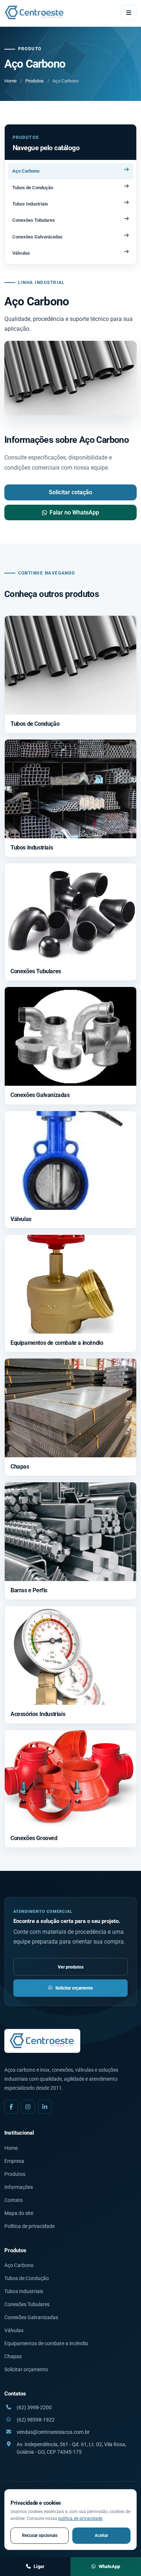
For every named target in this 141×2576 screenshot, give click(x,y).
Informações (19, 2187)
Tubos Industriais (24, 2291)
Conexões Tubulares (27, 2304)
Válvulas (14, 2330)
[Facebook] (11, 2107)
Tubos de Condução (27, 2278)
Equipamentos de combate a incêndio (46, 2343)
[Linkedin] (45, 2107)
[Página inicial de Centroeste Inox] (35, 13)
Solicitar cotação (70, 492)
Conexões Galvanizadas (31, 2317)
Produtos (35, 81)
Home (10, 81)
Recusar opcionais (40, 2535)
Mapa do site (19, 2213)
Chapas (13, 2356)
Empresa (14, 2161)
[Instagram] (28, 2107)
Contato (14, 2200)
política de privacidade (80, 2518)
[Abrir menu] (129, 13)
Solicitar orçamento (74, 1988)
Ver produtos (71, 1967)
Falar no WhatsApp (74, 512)
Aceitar (101, 2535)
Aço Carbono (19, 2265)
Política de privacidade (29, 2226)
